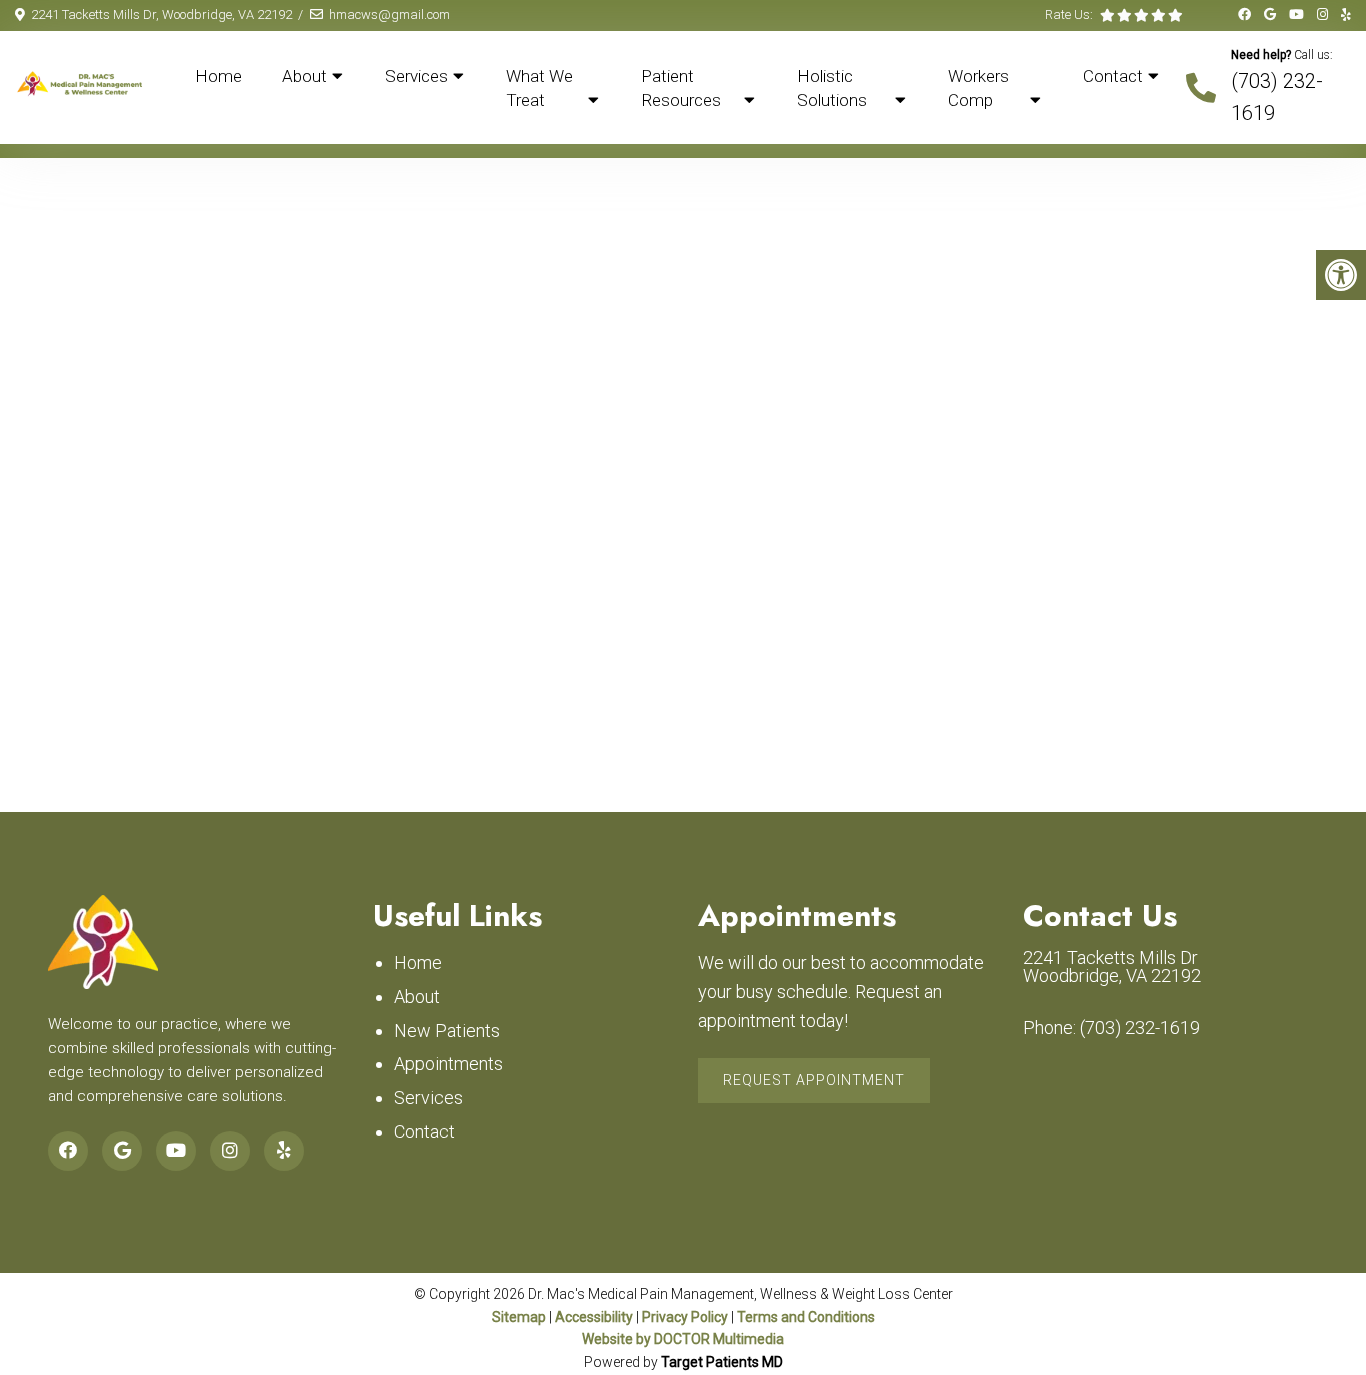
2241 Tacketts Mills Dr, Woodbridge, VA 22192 (161, 14)
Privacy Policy (685, 1317)
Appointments (448, 1063)
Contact (1113, 76)
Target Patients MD (722, 1362)
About (304, 76)
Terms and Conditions (806, 1317)
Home (218, 76)
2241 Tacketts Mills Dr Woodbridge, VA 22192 (1112, 967)
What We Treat (539, 88)
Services (416, 76)
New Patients (447, 1030)
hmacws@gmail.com (389, 14)
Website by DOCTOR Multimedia (683, 1339)
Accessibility (594, 1317)
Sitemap (519, 1317)
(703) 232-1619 (1140, 1028)
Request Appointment (814, 1080)
